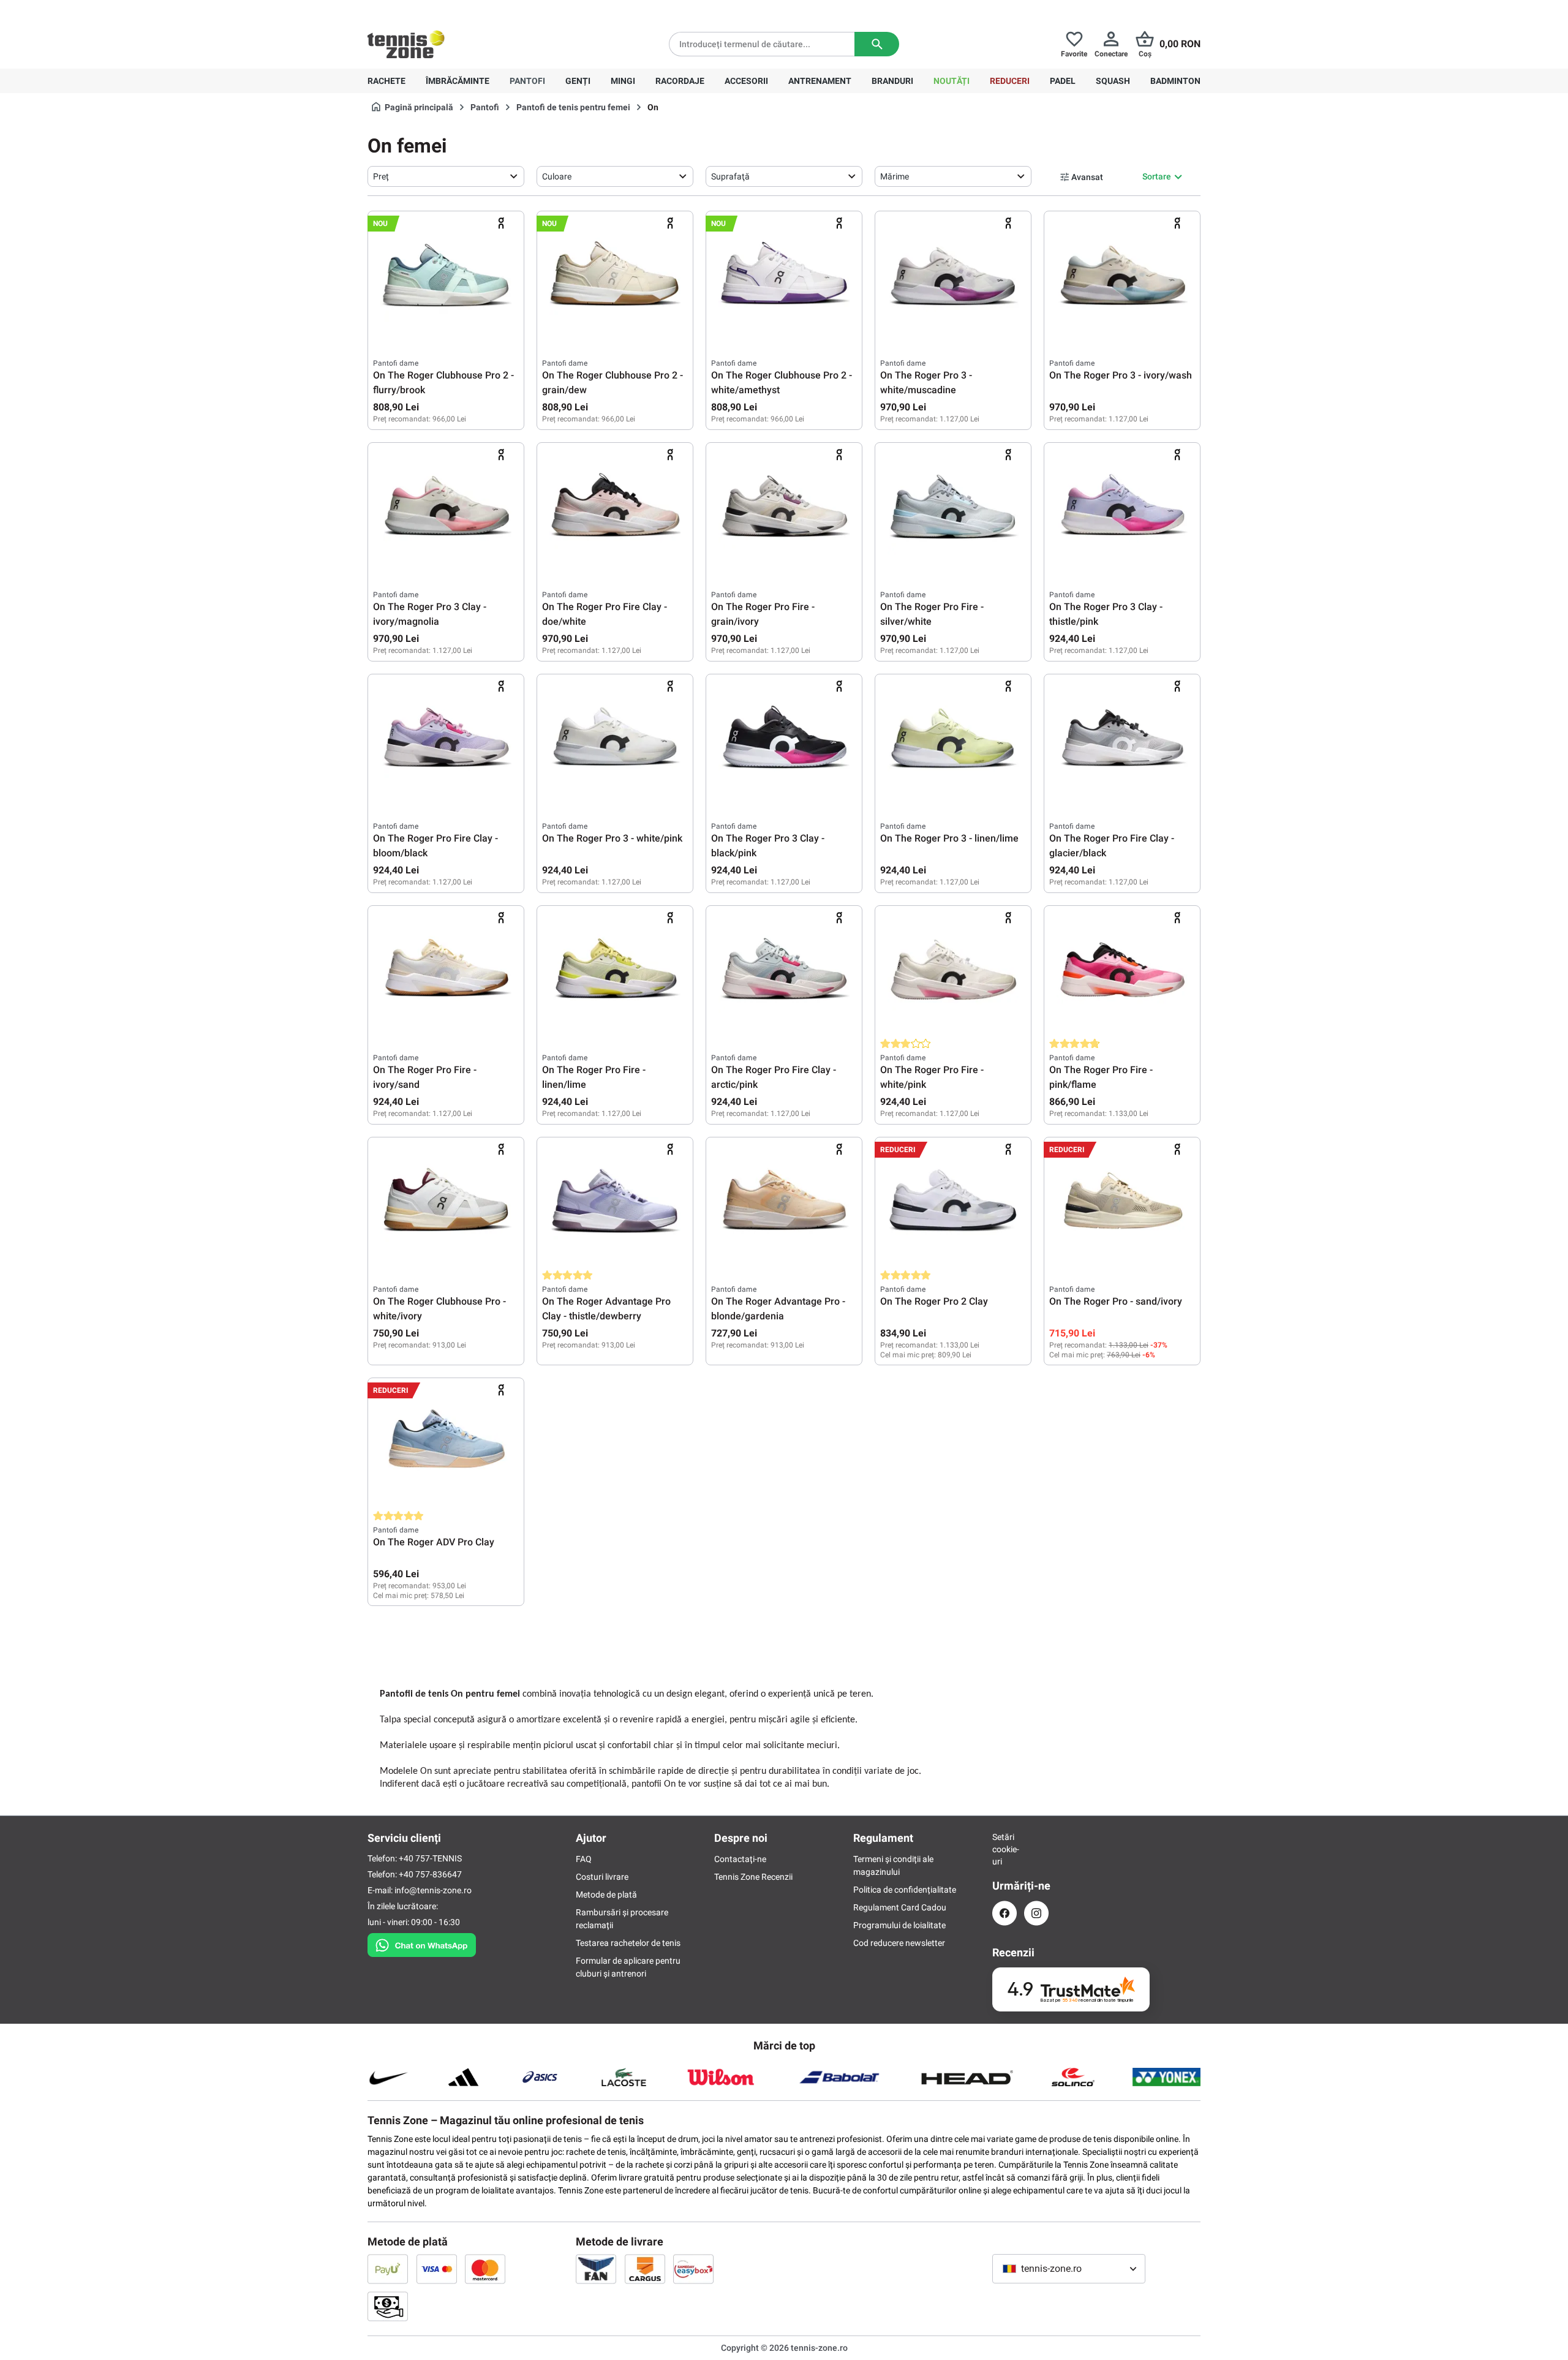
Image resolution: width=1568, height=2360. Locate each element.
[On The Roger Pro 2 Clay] (953, 1204)
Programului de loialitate (899, 1925)
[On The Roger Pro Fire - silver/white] (953, 509)
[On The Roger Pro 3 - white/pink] (615, 741)
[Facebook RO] (1005, 1913)
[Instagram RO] (1036, 1913)
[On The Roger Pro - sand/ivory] (1122, 1204)
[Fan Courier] (596, 2269)
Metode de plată (606, 1894)
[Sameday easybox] (693, 2269)
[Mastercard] (485, 2269)
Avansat (1087, 177)
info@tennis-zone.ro (433, 1890)
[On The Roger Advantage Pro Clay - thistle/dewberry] (615, 1204)
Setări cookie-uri (1005, 1849)
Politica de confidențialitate (905, 1890)
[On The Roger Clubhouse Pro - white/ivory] (446, 1204)
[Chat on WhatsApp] (422, 1943)
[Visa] (437, 2269)
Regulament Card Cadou (900, 1907)
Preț (381, 176)
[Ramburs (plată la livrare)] (388, 2306)
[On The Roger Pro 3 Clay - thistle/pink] (1122, 509)
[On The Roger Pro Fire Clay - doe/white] (615, 509)
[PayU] (388, 2269)
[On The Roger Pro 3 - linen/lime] (953, 741)
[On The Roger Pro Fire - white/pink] (953, 972)
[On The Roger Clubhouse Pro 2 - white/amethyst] (784, 277)
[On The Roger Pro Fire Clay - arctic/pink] (784, 972)
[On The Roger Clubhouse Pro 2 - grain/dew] (615, 277)
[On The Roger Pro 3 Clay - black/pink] (784, 741)
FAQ (584, 1859)
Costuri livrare (602, 1877)
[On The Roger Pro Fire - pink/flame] (1122, 972)
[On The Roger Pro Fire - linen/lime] (615, 972)
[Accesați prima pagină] (406, 44)
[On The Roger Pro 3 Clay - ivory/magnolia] (446, 509)
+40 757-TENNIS (430, 1858)
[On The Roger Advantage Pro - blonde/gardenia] (784, 1204)
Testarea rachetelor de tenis (628, 1943)
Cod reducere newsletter (899, 1943)
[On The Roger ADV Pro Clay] (446, 1444)
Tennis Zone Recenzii (753, 1877)
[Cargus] (645, 2269)
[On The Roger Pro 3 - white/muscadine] (953, 277)
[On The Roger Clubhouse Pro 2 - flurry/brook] (446, 277)
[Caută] (877, 44)
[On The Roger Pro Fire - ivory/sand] (446, 972)
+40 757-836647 (436, 10)
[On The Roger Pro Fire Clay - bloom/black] (446, 741)
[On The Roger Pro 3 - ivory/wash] (1122, 277)
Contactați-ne (740, 1859)
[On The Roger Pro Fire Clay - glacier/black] (1122, 741)
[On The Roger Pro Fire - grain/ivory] (784, 509)
